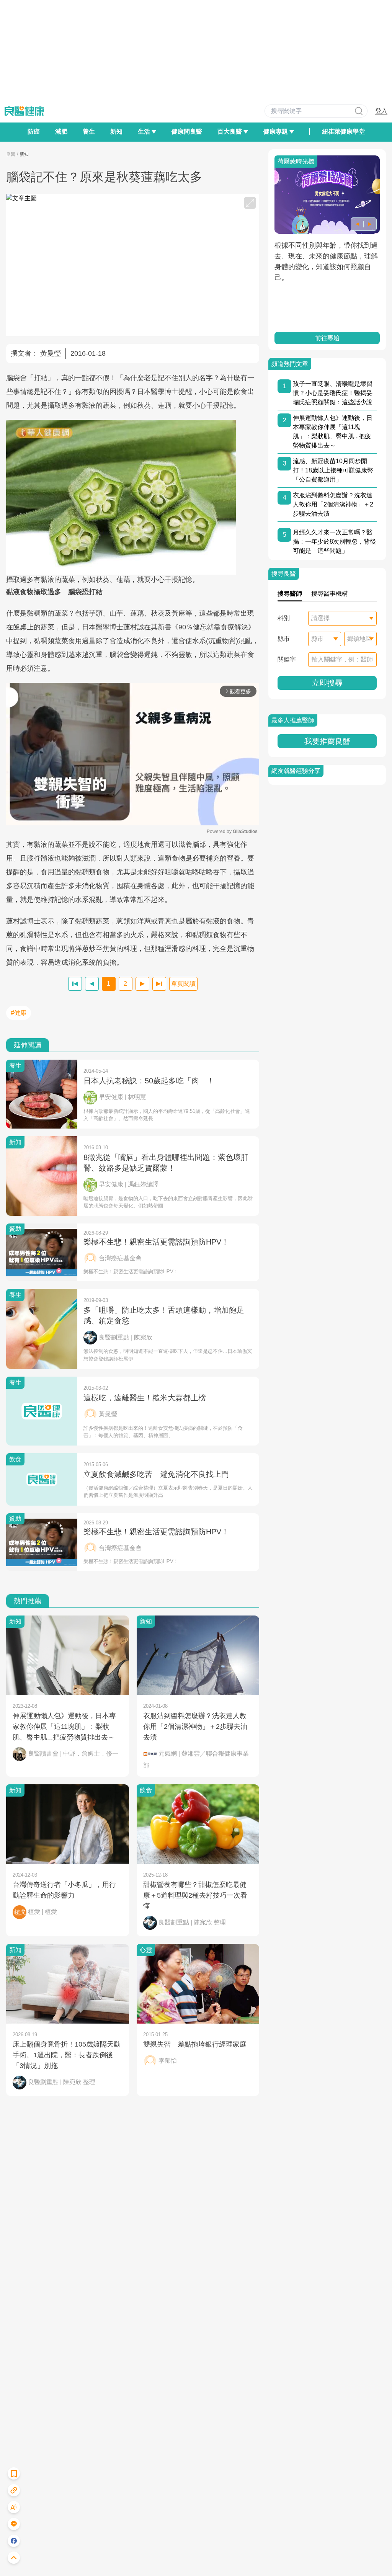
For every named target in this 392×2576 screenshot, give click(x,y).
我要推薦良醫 (327, 741)
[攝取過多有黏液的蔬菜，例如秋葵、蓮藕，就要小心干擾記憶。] (133, 497)
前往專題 (327, 338)
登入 (381, 111)
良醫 (11, 154)
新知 (116, 131)
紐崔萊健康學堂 (343, 131)
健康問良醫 (187, 131)
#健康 (19, 1013)
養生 (89, 131)
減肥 (61, 131)
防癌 (34, 131)
